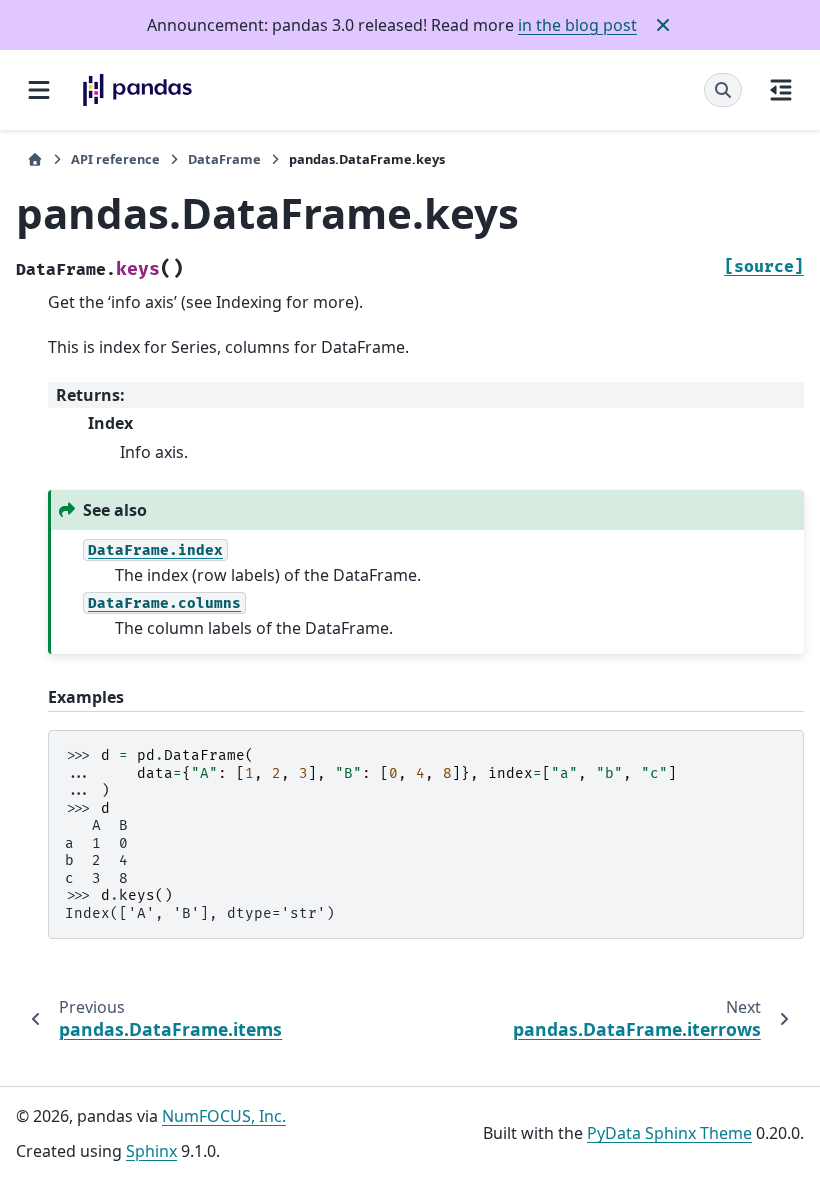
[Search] (723, 90)
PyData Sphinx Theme (669, 1133)
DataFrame (224, 159)
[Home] (35, 159)
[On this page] (781, 90)
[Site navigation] (39, 90)
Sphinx (151, 1151)
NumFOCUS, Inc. (224, 1116)
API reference (115, 159)
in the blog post (577, 25)
